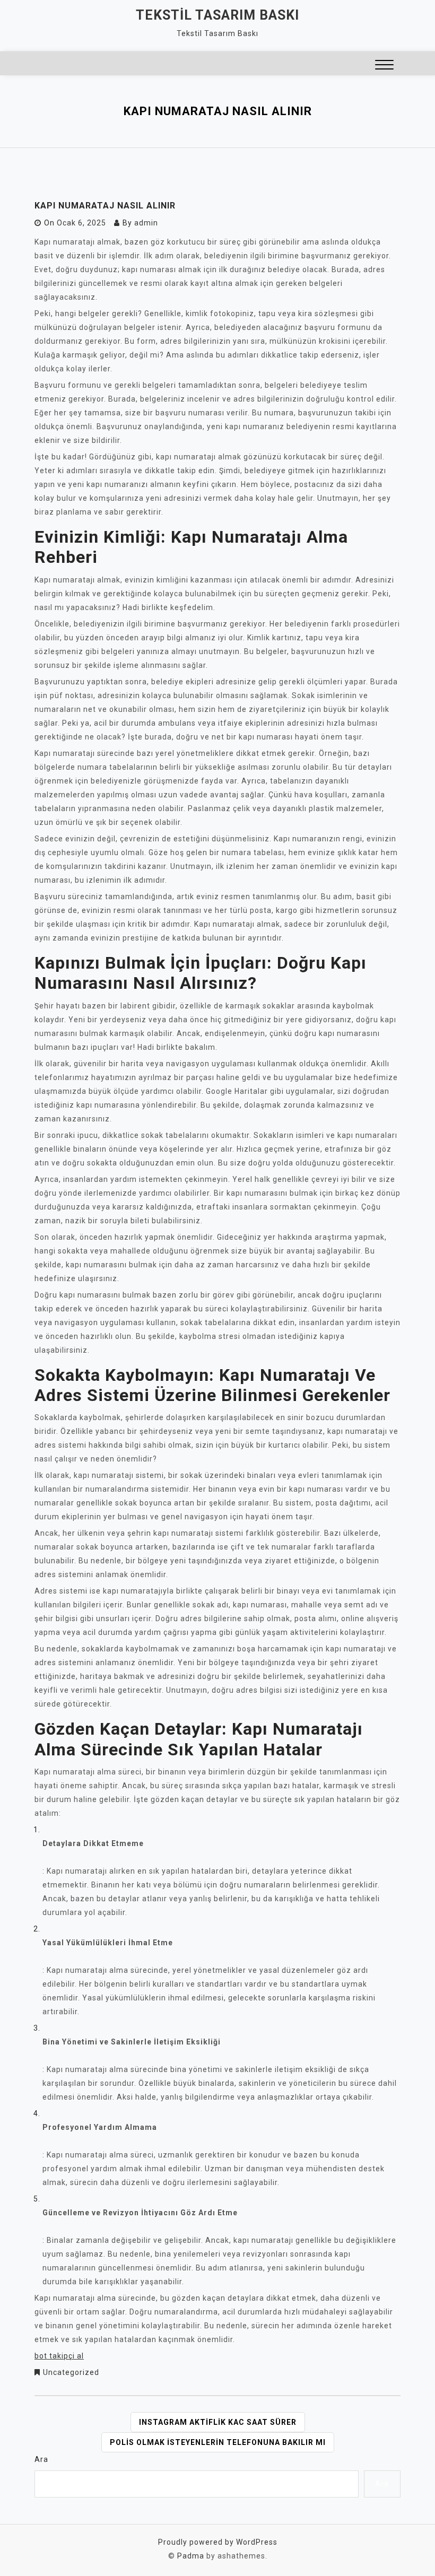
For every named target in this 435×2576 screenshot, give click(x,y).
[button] (384, 66)
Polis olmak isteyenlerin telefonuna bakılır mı (218, 2442)
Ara (41, 2459)
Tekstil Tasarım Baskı (217, 15)
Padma (191, 2556)
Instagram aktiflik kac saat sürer (218, 2422)
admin (146, 223)
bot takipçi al (59, 2356)
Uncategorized (71, 2372)
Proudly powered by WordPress (218, 2542)
